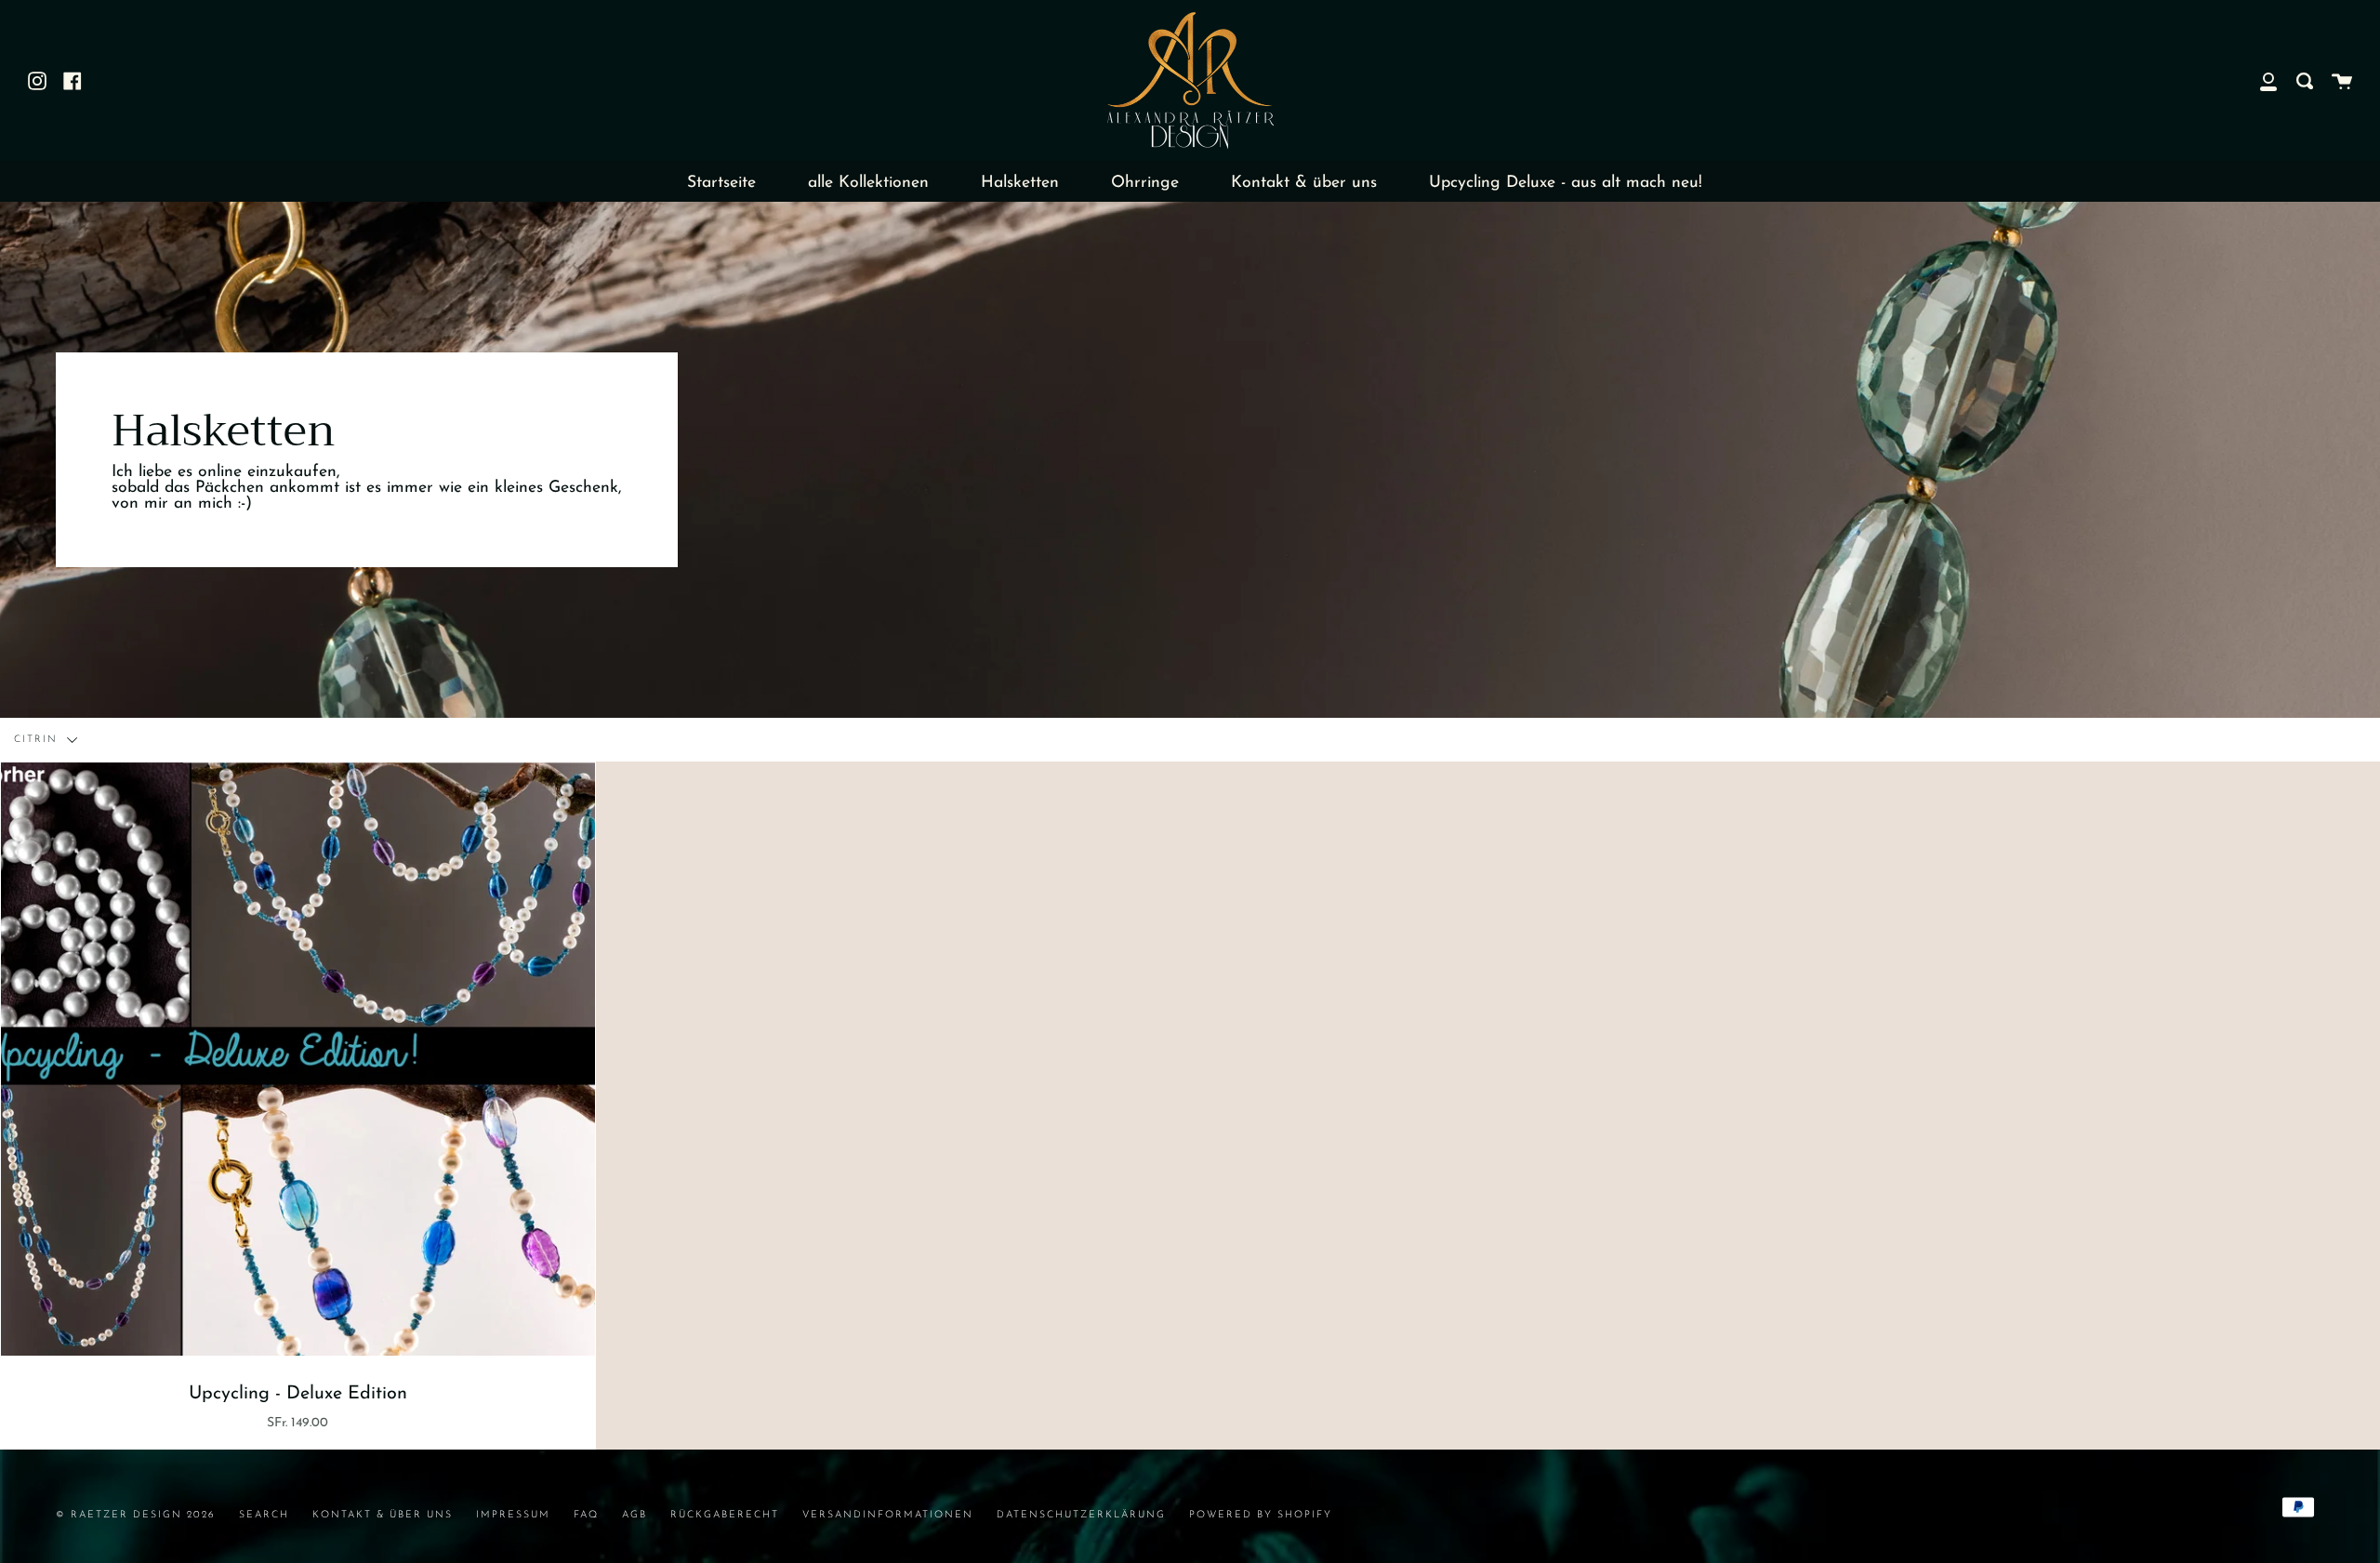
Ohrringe (1145, 183)
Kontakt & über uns (1304, 183)
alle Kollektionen (868, 183)
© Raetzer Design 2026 (136, 1515)
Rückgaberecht (725, 1515)
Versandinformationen (888, 1515)
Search (264, 1515)
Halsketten (1020, 183)
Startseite (721, 183)
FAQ (586, 1515)
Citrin (38, 740)
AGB (635, 1515)
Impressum (513, 1515)
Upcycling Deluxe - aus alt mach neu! (1566, 183)
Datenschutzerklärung (1081, 1515)
